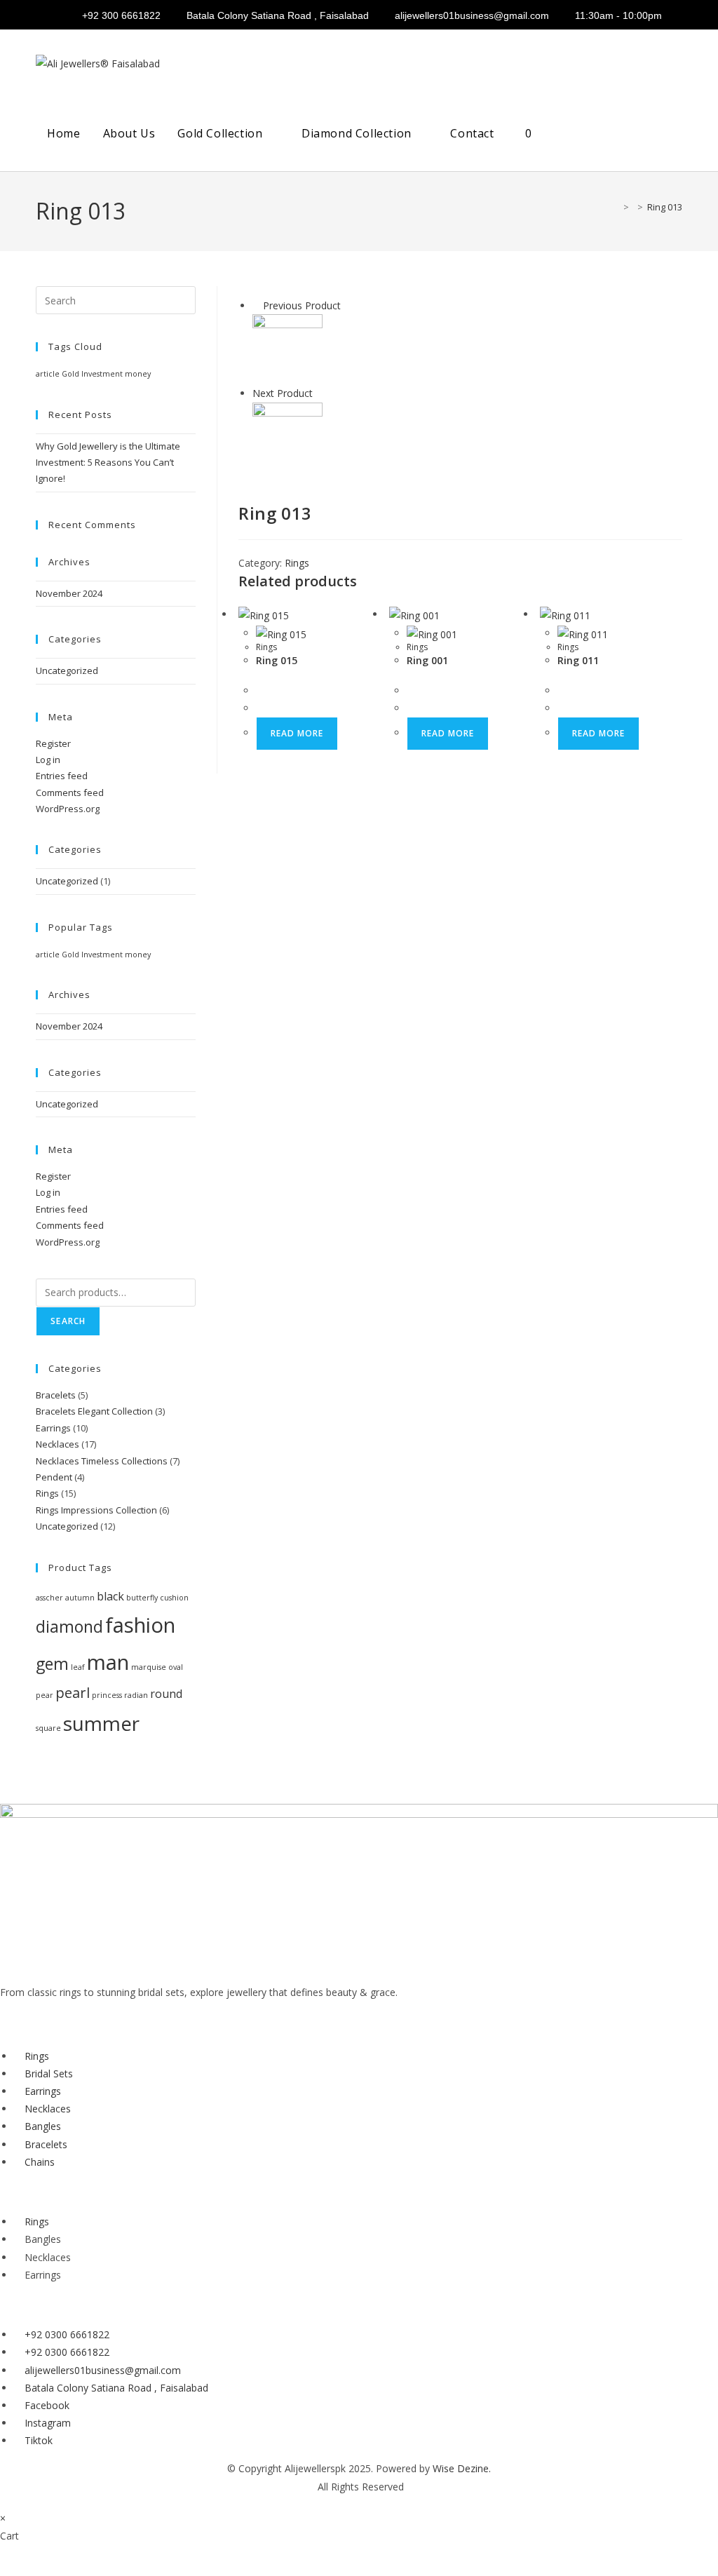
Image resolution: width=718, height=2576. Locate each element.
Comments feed (70, 793)
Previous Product (302, 305)
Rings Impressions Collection (96, 1510)
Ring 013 (665, 207)
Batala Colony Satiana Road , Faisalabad (278, 15)
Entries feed (62, 776)
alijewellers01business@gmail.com (472, 15)
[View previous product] (256, 305)
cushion (174, 1598)
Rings (297, 563)
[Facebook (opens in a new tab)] (622, 16)
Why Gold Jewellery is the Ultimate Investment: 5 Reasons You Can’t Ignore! (108, 463)
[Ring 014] (287, 436)
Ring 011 (578, 660)
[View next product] (319, 393)
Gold (70, 374)
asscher (49, 1598)
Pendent (54, 1477)
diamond (69, 1626)
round (166, 1694)
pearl (73, 1693)
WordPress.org (68, 809)
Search (68, 1321)
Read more (297, 733)
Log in (48, 760)
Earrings (53, 1428)
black (110, 1596)
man (108, 1662)
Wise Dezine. (462, 2468)
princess (107, 1695)
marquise (149, 1667)
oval (176, 1667)
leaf (78, 1667)
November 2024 (69, 593)
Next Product (283, 393)
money (138, 374)
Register (53, 743)
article (48, 374)
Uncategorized (67, 670)
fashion (140, 1625)
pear (45, 1695)
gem (52, 1664)
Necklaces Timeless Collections (102, 1461)
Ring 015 (277, 660)
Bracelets (56, 1395)
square (48, 1728)
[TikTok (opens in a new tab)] (669, 16)
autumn (80, 1598)
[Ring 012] (287, 348)
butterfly (142, 1598)
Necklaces (57, 1444)
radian (136, 1695)
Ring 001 (427, 660)
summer (101, 1723)
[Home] (616, 207)
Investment (102, 374)
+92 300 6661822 (121, 15)
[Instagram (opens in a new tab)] (649, 16)
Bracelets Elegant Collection (94, 1411)
